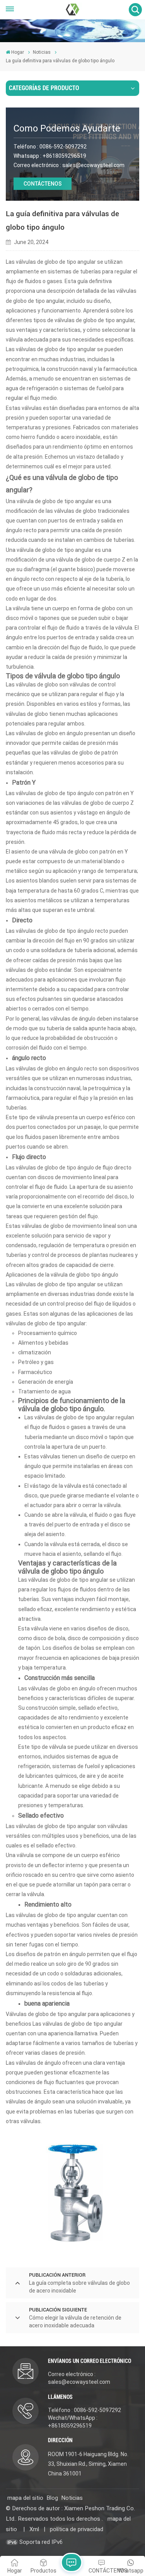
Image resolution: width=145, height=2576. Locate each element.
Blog (52, 2498)
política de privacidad (77, 2529)
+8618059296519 (64, 156)
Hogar (18, 52)
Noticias (42, 52)
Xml (34, 2529)
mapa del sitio (25, 2498)
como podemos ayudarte (67, 128)
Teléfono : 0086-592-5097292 (84, 2410)
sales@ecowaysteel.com (93, 165)
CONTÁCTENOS (43, 184)
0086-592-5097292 (63, 147)
